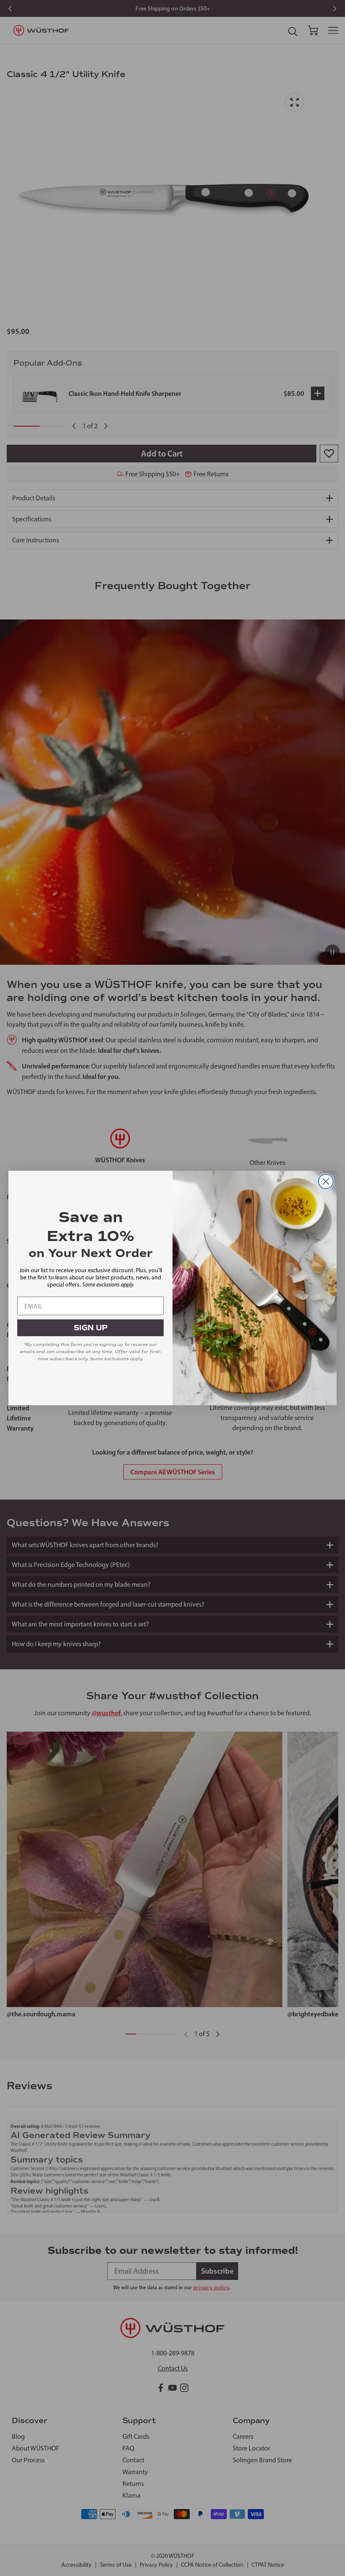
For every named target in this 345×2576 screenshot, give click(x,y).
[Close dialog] (326, 1181)
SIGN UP (91, 1328)
